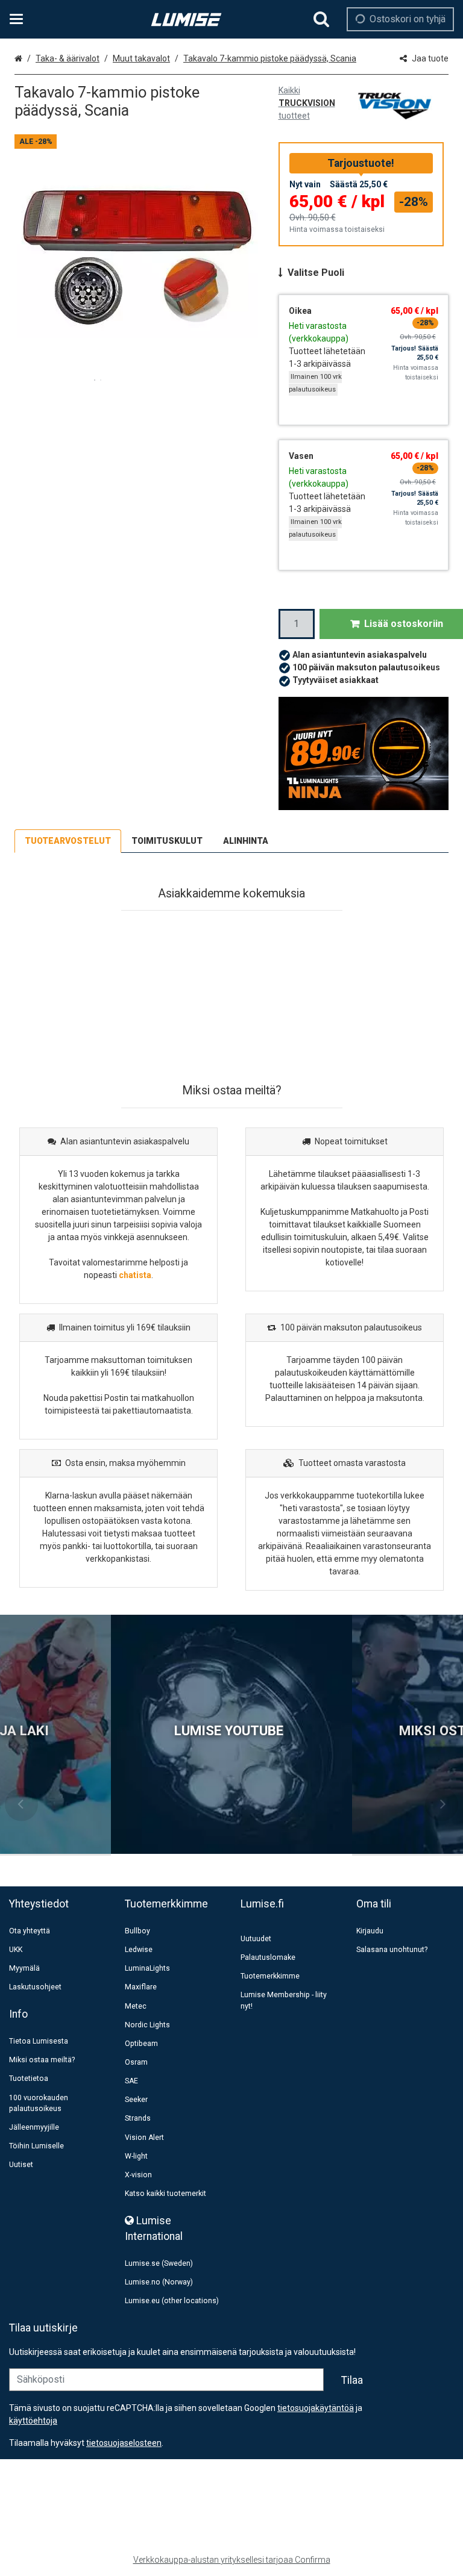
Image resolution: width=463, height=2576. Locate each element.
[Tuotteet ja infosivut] (20, 19)
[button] (124, 2443)
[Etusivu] (186, 20)
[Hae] (321, 19)
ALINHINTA (246, 841)
